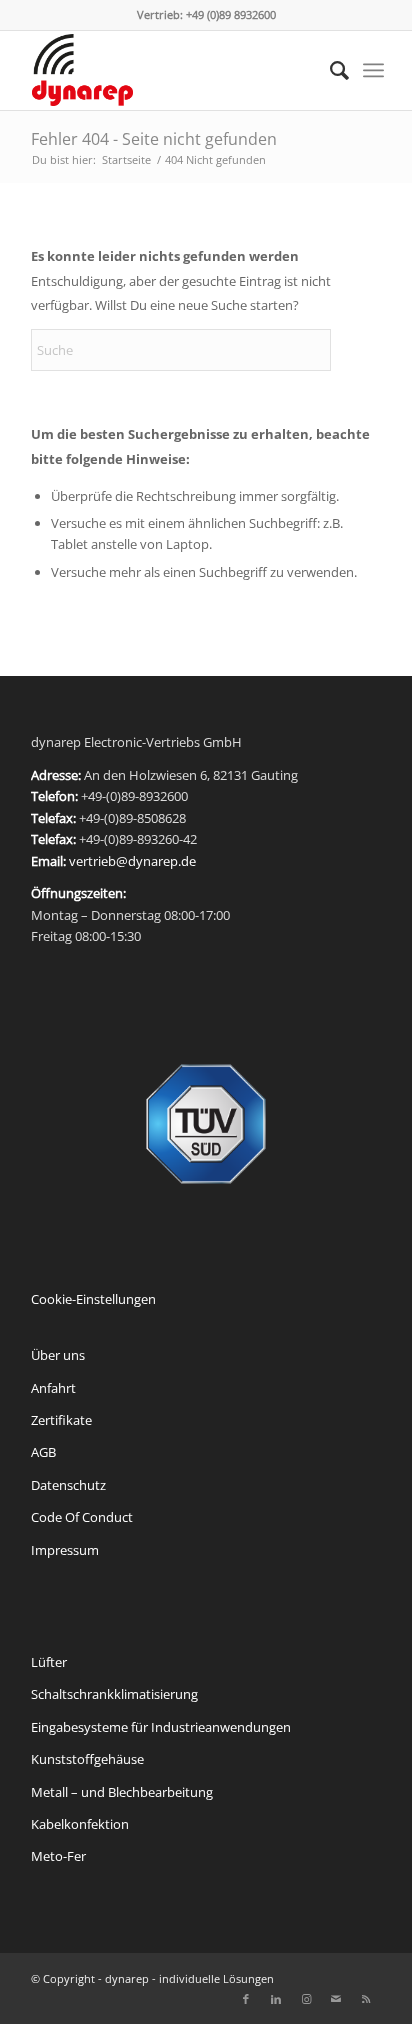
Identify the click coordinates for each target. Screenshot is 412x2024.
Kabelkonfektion (80, 1824)
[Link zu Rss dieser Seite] (366, 1999)
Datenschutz (68, 1485)
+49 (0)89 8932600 (231, 14)
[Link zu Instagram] (306, 1999)
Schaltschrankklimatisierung (114, 1694)
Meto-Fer (58, 1856)
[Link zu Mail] (336, 1999)
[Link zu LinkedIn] (276, 1999)
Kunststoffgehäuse (87, 1759)
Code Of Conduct (82, 1517)
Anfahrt (53, 1388)
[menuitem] (329, 70)
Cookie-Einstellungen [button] (93, 1299)
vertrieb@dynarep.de (132, 861)
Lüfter (49, 1662)
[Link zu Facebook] (246, 1999)
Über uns (58, 1355)
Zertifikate (61, 1420)
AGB (43, 1452)
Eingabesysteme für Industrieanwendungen (161, 1727)
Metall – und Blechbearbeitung (122, 1792)
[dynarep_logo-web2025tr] (170, 70)
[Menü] (373, 70)
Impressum (65, 1550)
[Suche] (329, 70)
